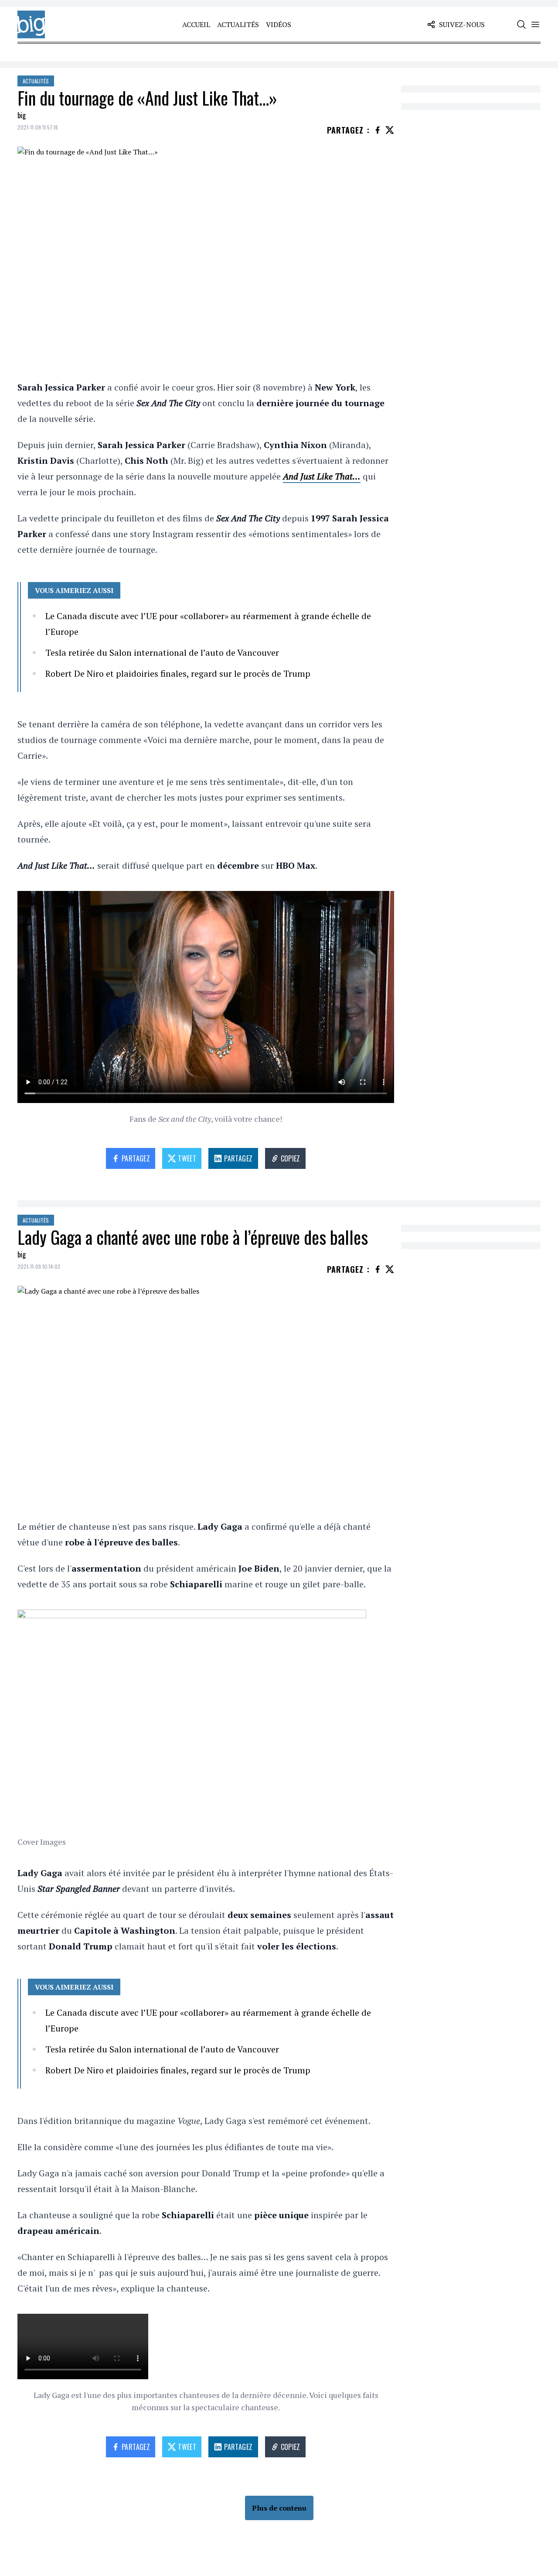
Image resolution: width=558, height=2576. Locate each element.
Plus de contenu (279, 2508)
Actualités (238, 24)
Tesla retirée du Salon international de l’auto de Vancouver (162, 653)
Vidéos (279, 24)
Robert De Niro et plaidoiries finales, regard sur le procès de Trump (178, 673)
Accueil (196, 24)
